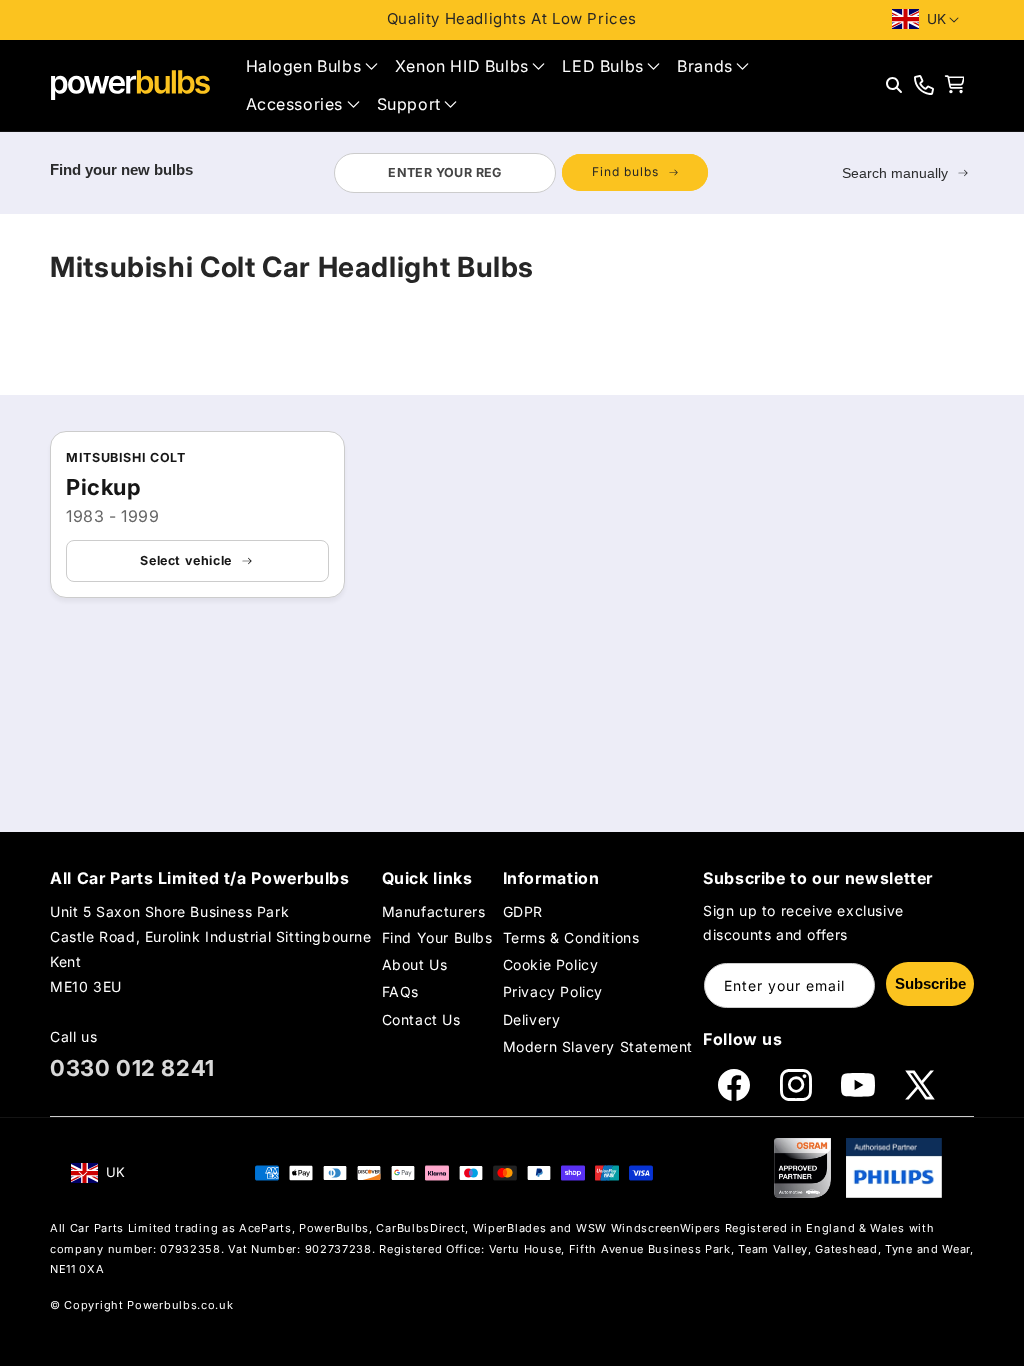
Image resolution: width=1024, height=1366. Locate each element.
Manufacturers (434, 911)
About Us (415, 964)
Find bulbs (625, 171)
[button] (312, 66)
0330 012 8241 (132, 1068)
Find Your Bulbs (437, 937)
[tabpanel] (520, 173)
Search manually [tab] (895, 173)
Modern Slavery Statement (598, 1046)
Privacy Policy (553, 991)
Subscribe (930, 983)
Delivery (532, 1019)
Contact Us (421, 1019)
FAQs (400, 991)
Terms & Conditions (571, 937)
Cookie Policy (551, 964)
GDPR (523, 911)
